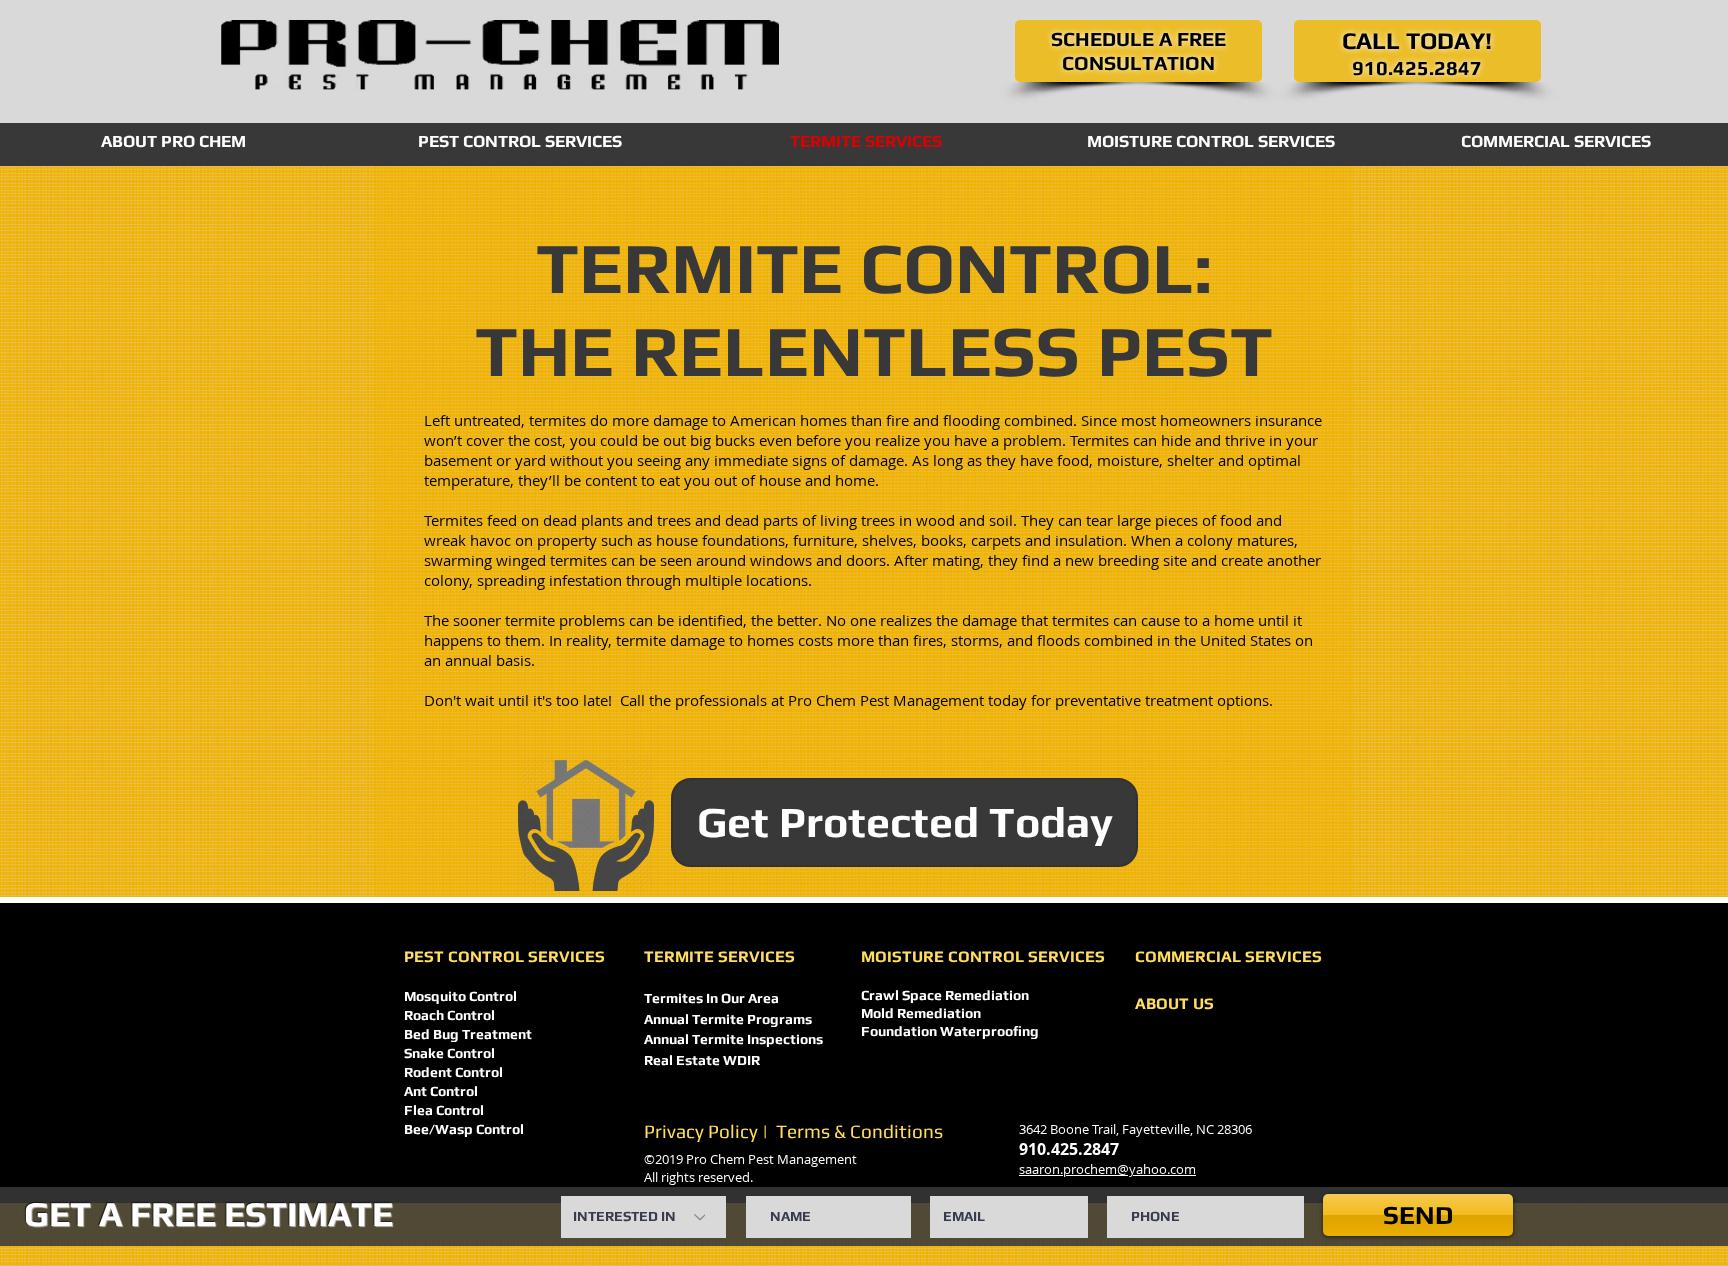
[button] (1141, 52)
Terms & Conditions (859, 1131)
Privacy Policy (701, 1131)
